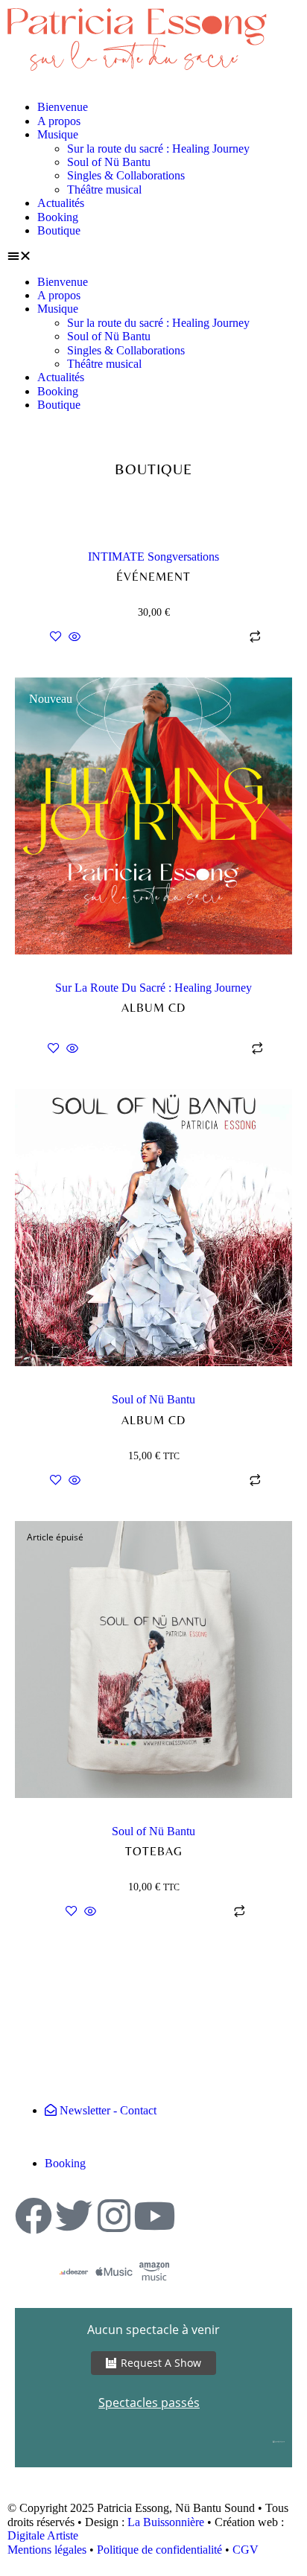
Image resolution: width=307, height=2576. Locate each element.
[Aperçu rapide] (75, 638)
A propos (59, 121)
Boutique (59, 230)
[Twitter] (74, 2216)
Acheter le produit (163, 1049)
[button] (153, 256)
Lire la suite (163, 1912)
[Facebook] (34, 2216)
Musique (58, 134)
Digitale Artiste (43, 2535)
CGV (246, 2550)
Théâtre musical (104, 189)
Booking (58, 217)
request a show (161, 2363)
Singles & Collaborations (126, 175)
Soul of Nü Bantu (109, 162)
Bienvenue (63, 107)
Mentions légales (47, 2550)
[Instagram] (114, 2216)
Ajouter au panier (163, 637)
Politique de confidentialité (159, 2550)
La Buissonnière (166, 2522)
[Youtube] (154, 2216)
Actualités (61, 203)
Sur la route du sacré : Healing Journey (158, 149)
